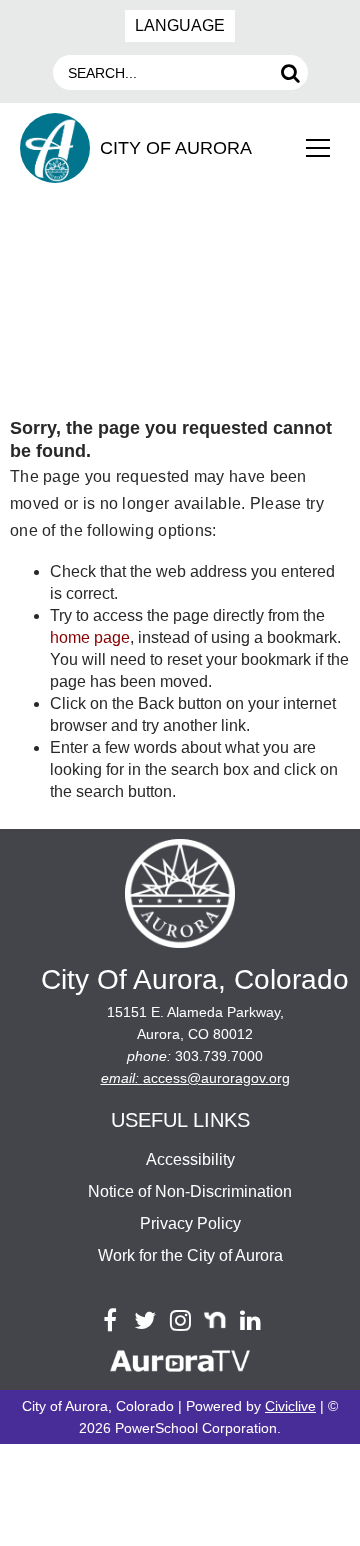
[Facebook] (110, 1320)
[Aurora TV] (180, 1364)
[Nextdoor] (215, 1320)
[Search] (290, 72)
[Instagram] (180, 1320)
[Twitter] (145, 1320)
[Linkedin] (250, 1320)
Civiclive (290, 1406)
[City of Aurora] (180, 896)
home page (90, 637)
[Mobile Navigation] (318, 148)
